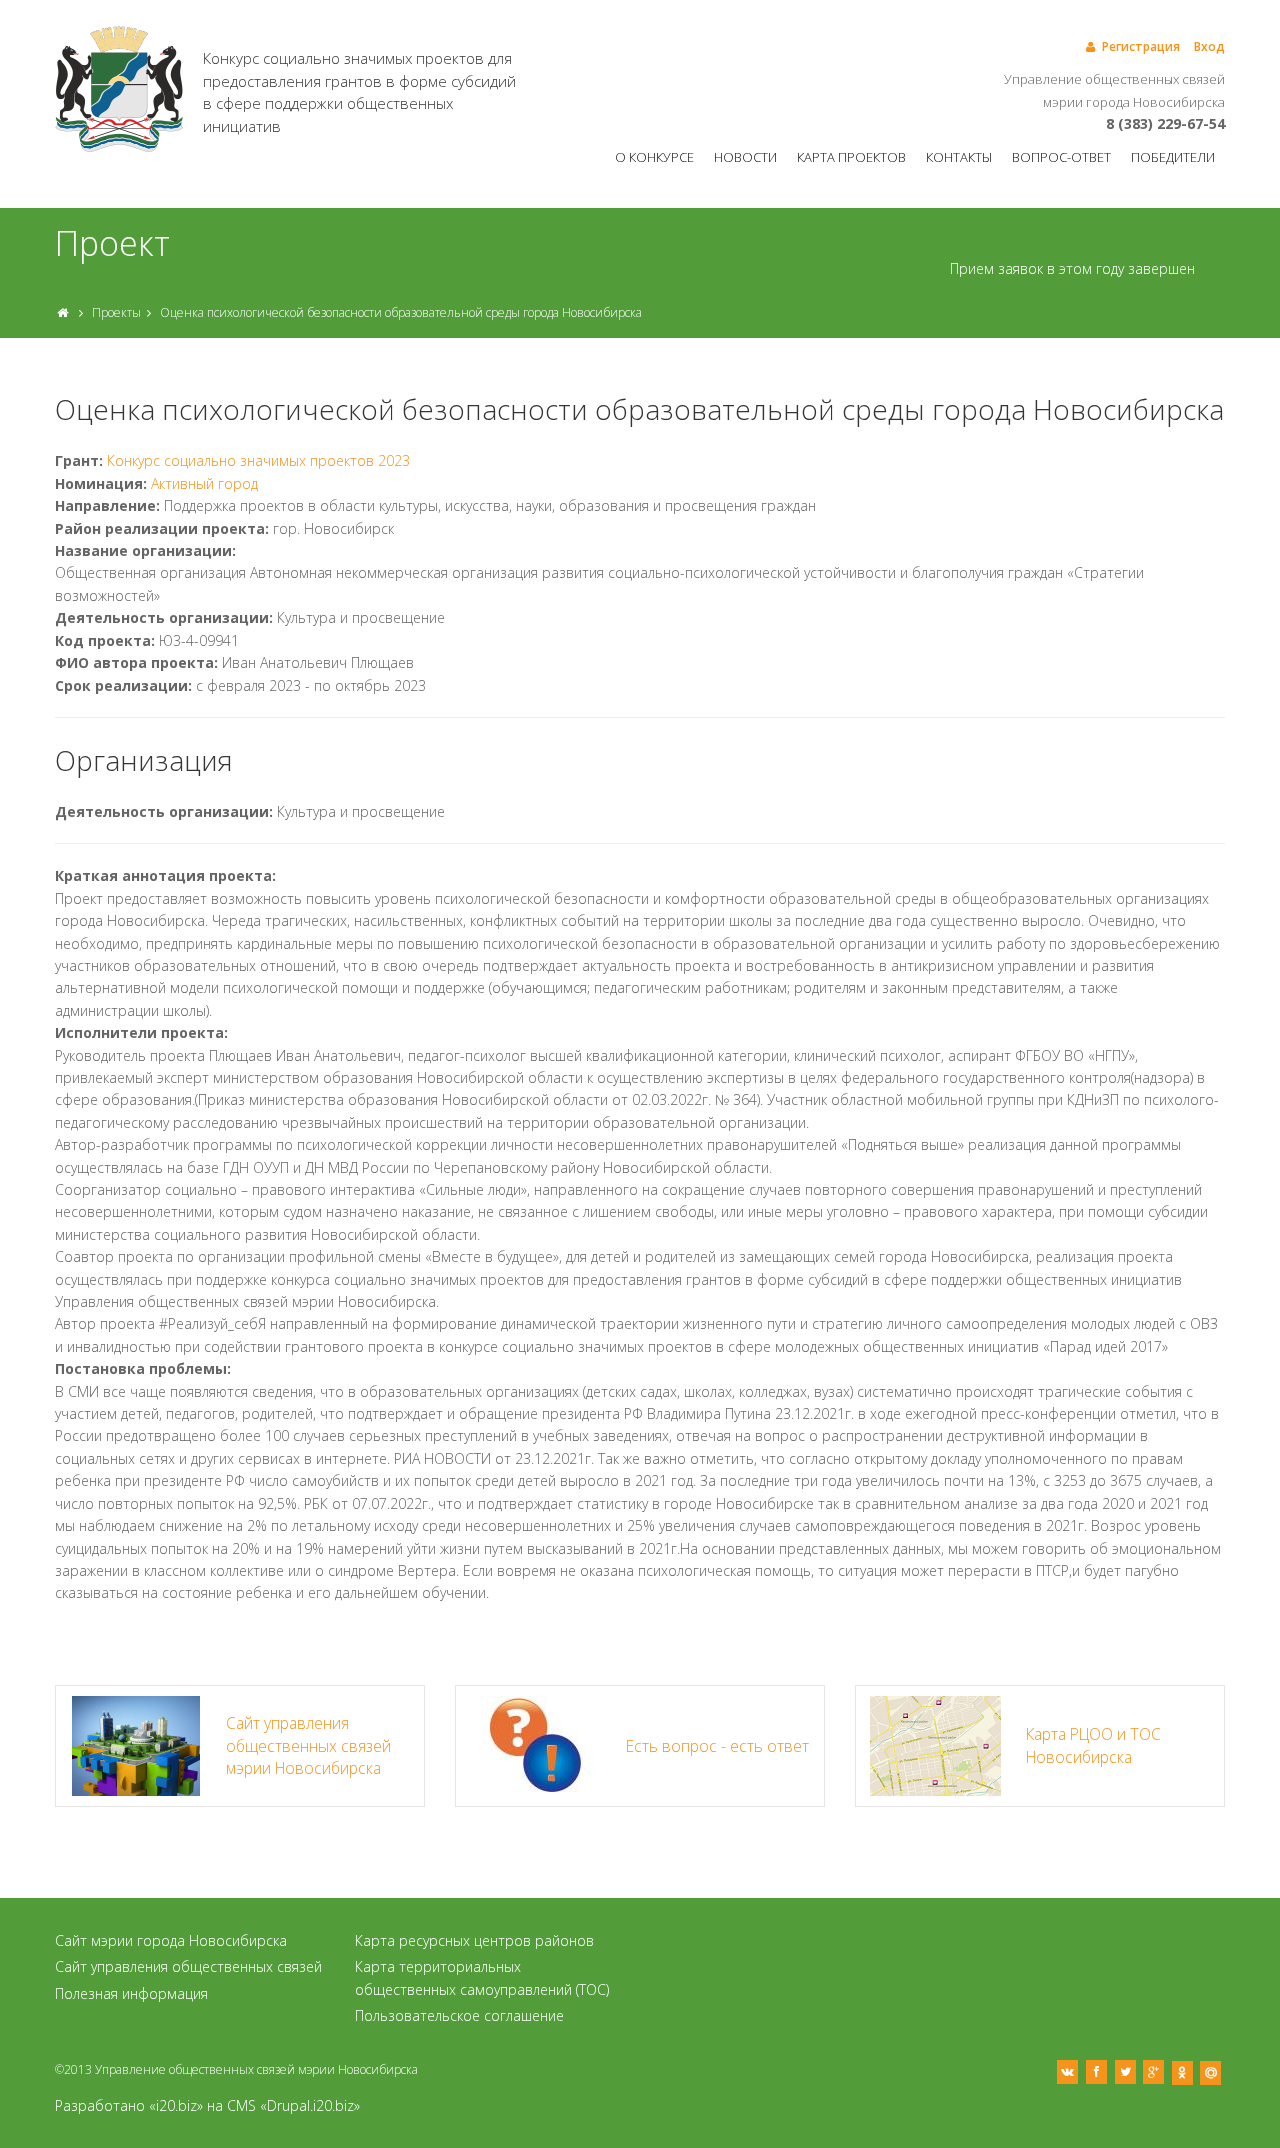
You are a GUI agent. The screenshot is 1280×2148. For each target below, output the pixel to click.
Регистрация (1141, 46)
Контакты (959, 157)
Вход (1209, 46)
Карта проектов (851, 157)
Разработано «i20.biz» (129, 2105)
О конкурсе (654, 157)
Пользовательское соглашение (459, 2015)
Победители (1173, 157)
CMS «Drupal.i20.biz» (293, 2105)
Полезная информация (131, 1993)
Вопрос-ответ (1061, 157)
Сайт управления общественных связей (188, 1966)
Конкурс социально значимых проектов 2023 (258, 460)
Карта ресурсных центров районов (474, 1940)
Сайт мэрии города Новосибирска (171, 1940)
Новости (745, 157)
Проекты (116, 312)
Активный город (204, 483)
